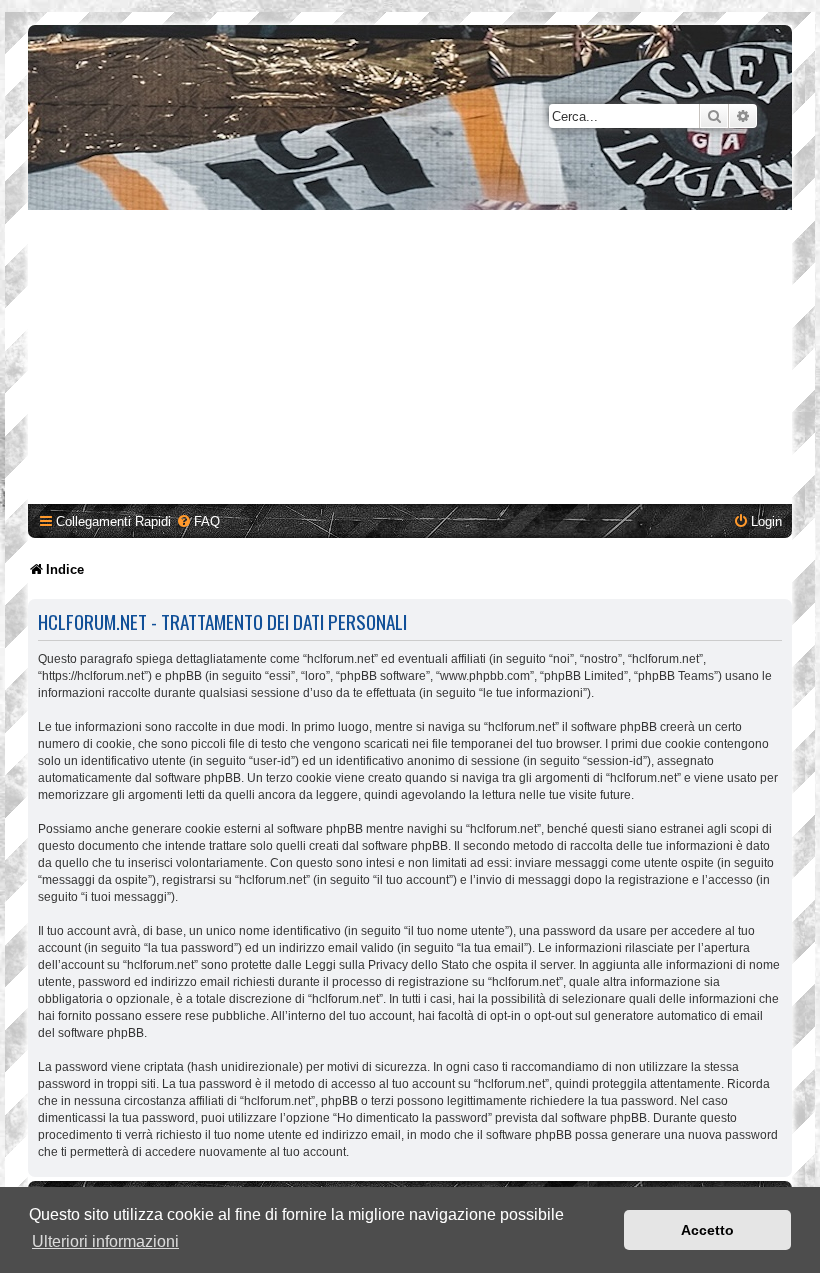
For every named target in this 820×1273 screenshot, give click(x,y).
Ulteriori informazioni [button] (105, 1241)
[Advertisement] (410, 360)
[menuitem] (198, 521)
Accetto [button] (707, 1230)
